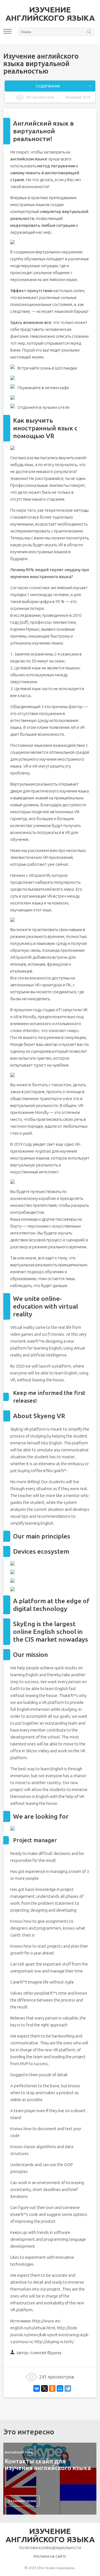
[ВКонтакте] (37, 2388)
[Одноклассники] (52, 2388)
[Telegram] (68, 2388)
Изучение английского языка (50, 14)
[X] (44, 2388)
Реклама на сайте (50, 2556)
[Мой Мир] (60, 2388)
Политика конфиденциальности (50, 2548)
